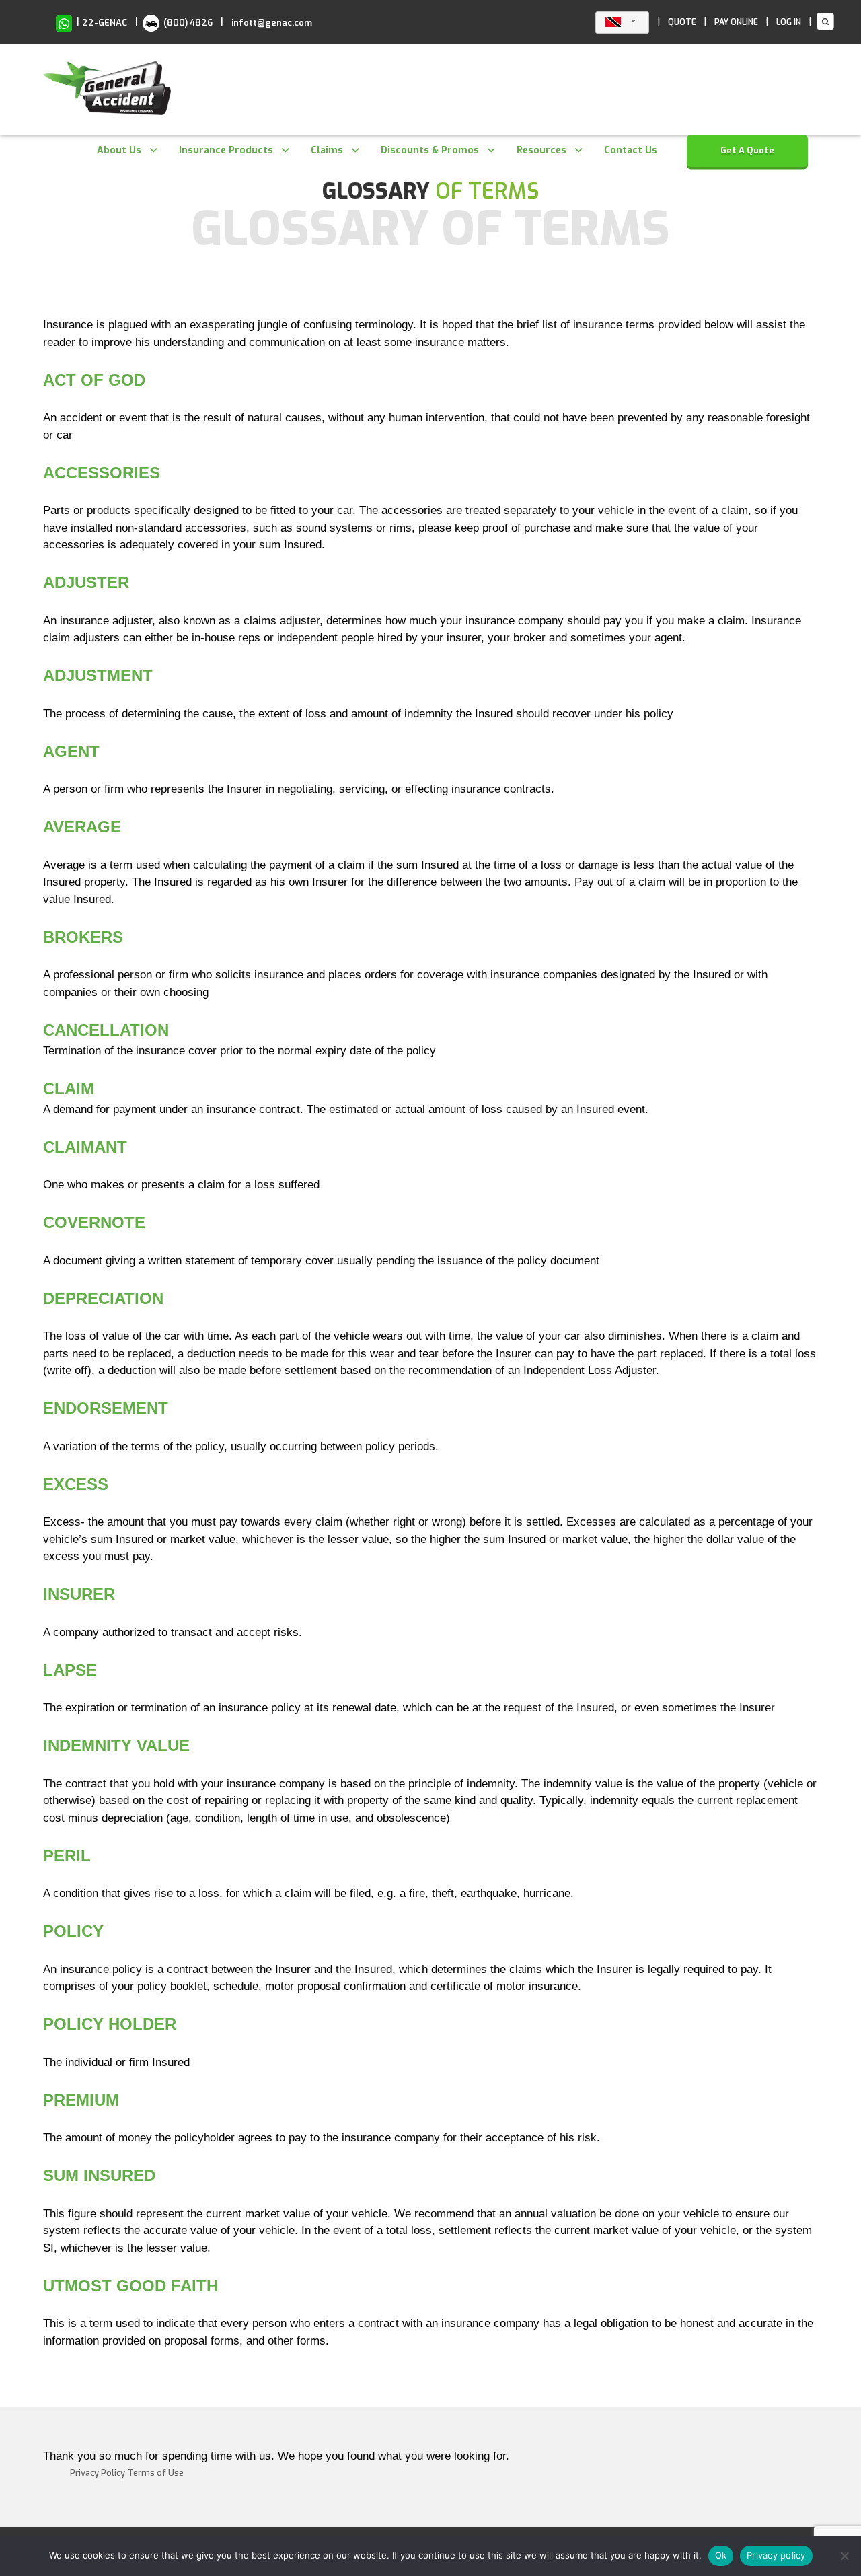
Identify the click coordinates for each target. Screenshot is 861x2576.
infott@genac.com (272, 23)
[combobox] (622, 23)
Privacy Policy (98, 2473)
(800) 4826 (187, 23)
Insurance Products (226, 150)
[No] (844, 2556)
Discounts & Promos (430, 150)
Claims (327, 150)
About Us (119, 150)
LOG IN (789, 22)
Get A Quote (747, 150)
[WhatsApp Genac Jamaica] (64, 23)
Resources (541, 150)
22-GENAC (105, 23)
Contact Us (631, 150)
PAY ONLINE (736, 22)
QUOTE (682, 22)
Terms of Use (156, 2473)
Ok (721, 2555)
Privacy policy (776, 2555)
